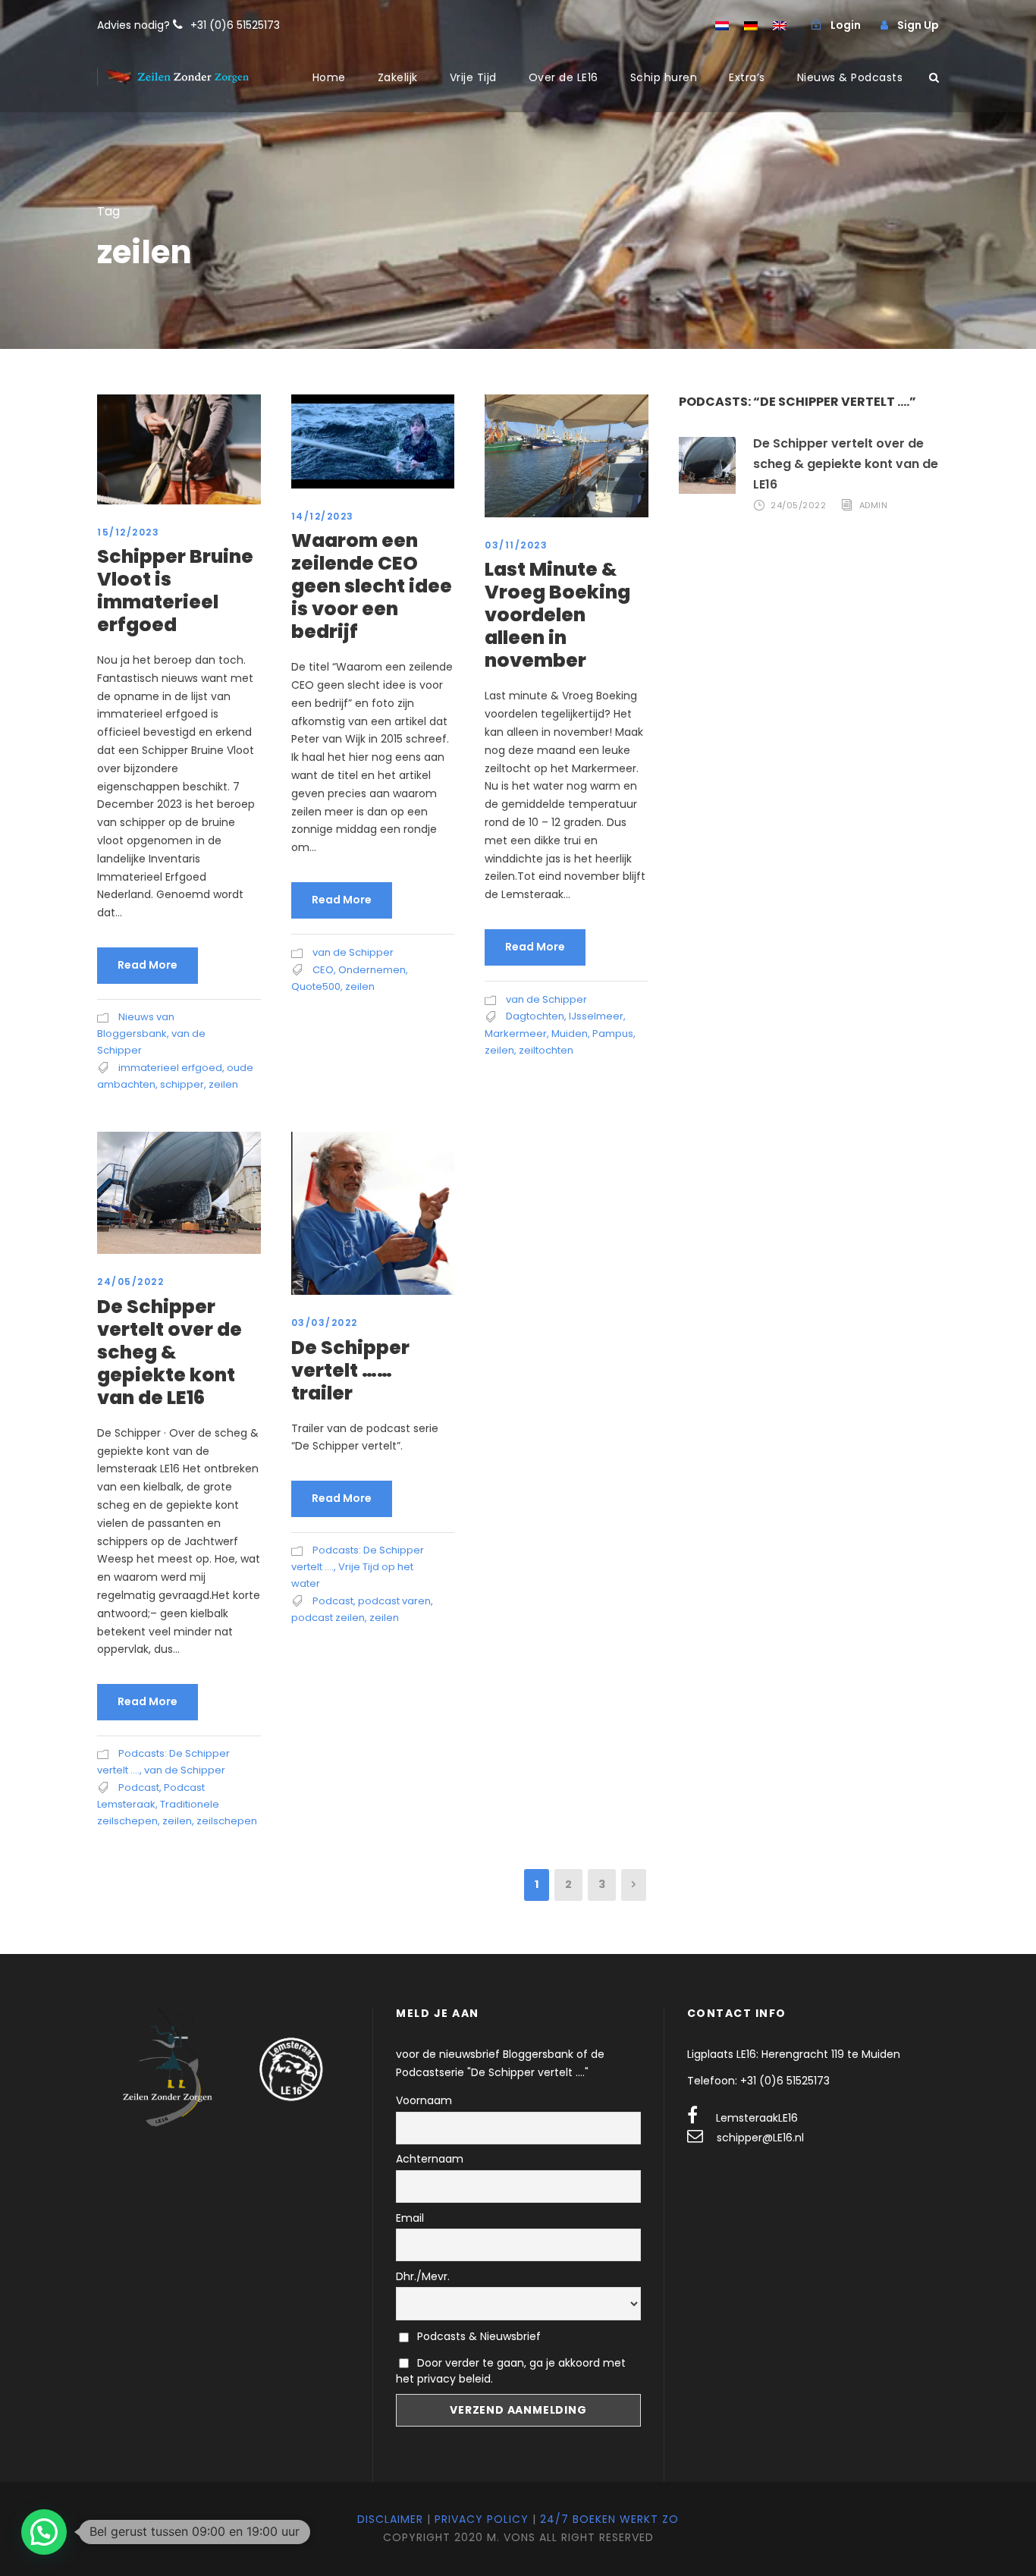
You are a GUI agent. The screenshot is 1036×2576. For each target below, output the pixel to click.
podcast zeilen (328, 1618)
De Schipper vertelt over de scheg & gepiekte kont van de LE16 (170, 1352)
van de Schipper (353, 952)
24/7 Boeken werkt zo (609, 2519)
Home (329, 77)
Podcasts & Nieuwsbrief (477, 2336)
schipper (182, 1084)
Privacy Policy (482, 2519)
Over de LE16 (564, 77)
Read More (148, 965)
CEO (323, 970)
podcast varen (394, 1601)
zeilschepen (227, 1821)
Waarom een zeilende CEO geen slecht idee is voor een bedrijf (372, 586)
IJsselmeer (596, 1016)
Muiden (570, 1034)
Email (410, 2218)
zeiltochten (546, 1050)
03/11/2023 (516, 545)
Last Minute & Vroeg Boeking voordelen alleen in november (557, 615)
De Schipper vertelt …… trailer (350, 1370)
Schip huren (664, 77)
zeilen (223, 1084)
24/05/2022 (130, 1282)
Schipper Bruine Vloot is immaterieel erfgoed (175, 591)
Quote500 (316, 986)
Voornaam (424, 2100)
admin (874, 505)
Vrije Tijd (473, 77)
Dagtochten (535, 1016)
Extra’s (747, 77)
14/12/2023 (323, 516)
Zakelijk (398, 77)
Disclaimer (390, 2519)
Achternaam (430, 2159)
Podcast (139, 1787)
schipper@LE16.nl (760, 2138)
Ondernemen (372, 970)
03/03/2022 (325, 1323)
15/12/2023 (128, 532)
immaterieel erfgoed (170, 1068)
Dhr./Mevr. (423, 2276)
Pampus (613, 1034)
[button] (44, 2532)
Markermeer (516, 1034)
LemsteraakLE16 (757, 2118)
